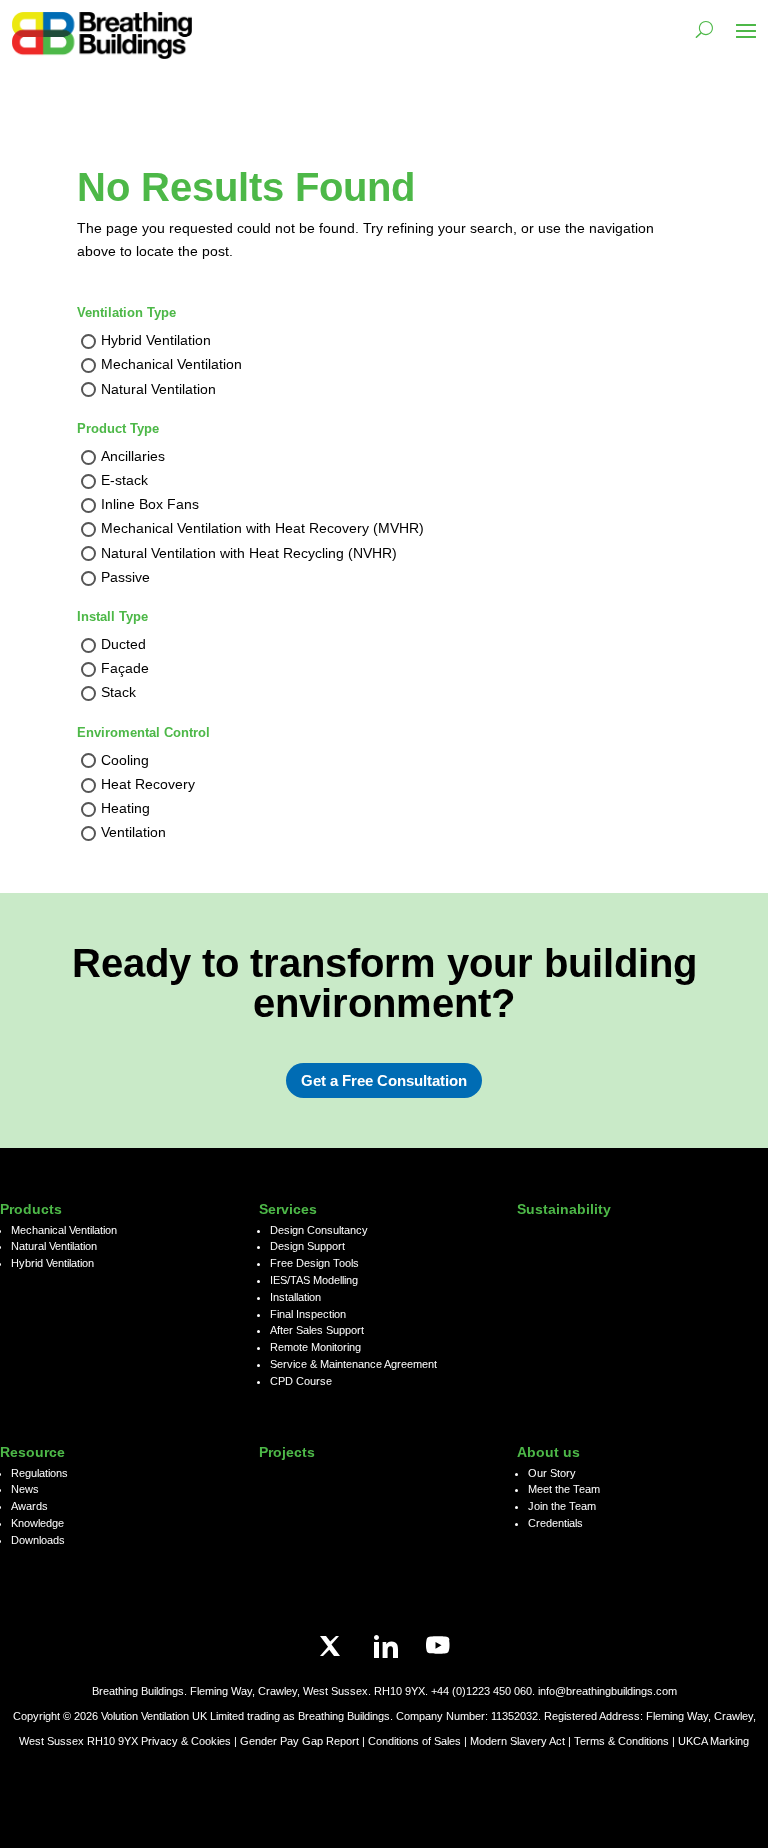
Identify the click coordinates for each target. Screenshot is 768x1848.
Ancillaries (133, 456)
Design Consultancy (319, 1230)
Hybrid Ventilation (156, 341)
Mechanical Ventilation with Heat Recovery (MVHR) (262, 529)
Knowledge (37, 1523)
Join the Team (562, 1506)
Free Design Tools (314, 1263)
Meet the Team (564, 1489)
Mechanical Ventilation (171, 365)
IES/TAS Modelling (314, 1280)
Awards (29, 1506)
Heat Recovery (148, 784)
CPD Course (301, 1381)
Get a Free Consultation (384, 1080)
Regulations (39, 1473)
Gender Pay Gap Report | (304, 1741)
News (25, 1489)
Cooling (125, 760)
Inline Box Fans (150, 505)
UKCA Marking (713, 1741)
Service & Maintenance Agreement (353, 1364)
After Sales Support (317, 1330)
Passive (125, 577)
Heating (125, 808)
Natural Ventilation (158, 389)
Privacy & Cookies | (190, 1741)
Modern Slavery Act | (522, 1741)
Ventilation (133, 832)
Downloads (38, 1540)
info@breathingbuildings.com (607, 1691)
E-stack (124, 480)
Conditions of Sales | (419, 1741)
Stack (118, 693)
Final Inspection (308, 1314)
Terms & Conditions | (624, 1741)
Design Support (307, 1246)
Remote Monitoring (315, 1347)
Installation (295, 1297)
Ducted (123, 644)
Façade (125, 669)
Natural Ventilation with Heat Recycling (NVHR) (249, 553)
